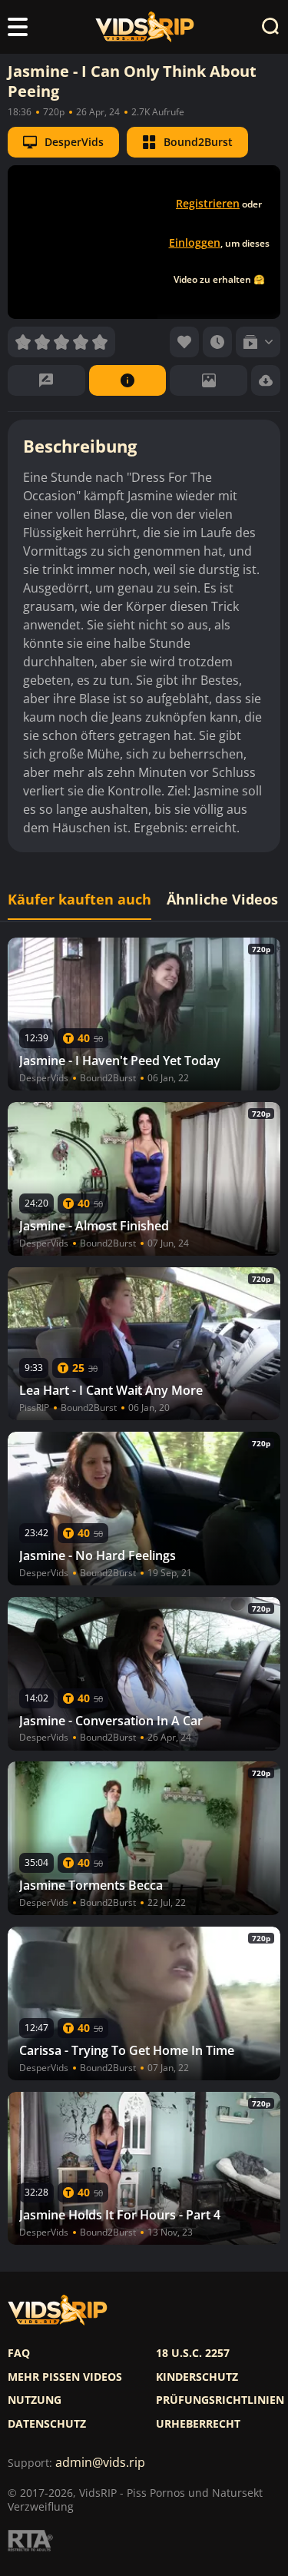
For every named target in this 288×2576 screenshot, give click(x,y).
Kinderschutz (197, 2377)
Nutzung (35, 2400)
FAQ (19, 2353)
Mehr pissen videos (65, 2377)
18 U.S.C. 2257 (193, 2353)
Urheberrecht (198, 2424)
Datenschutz (47, 2424)
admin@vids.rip (100, 2463)
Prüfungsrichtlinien (220, 2400)
